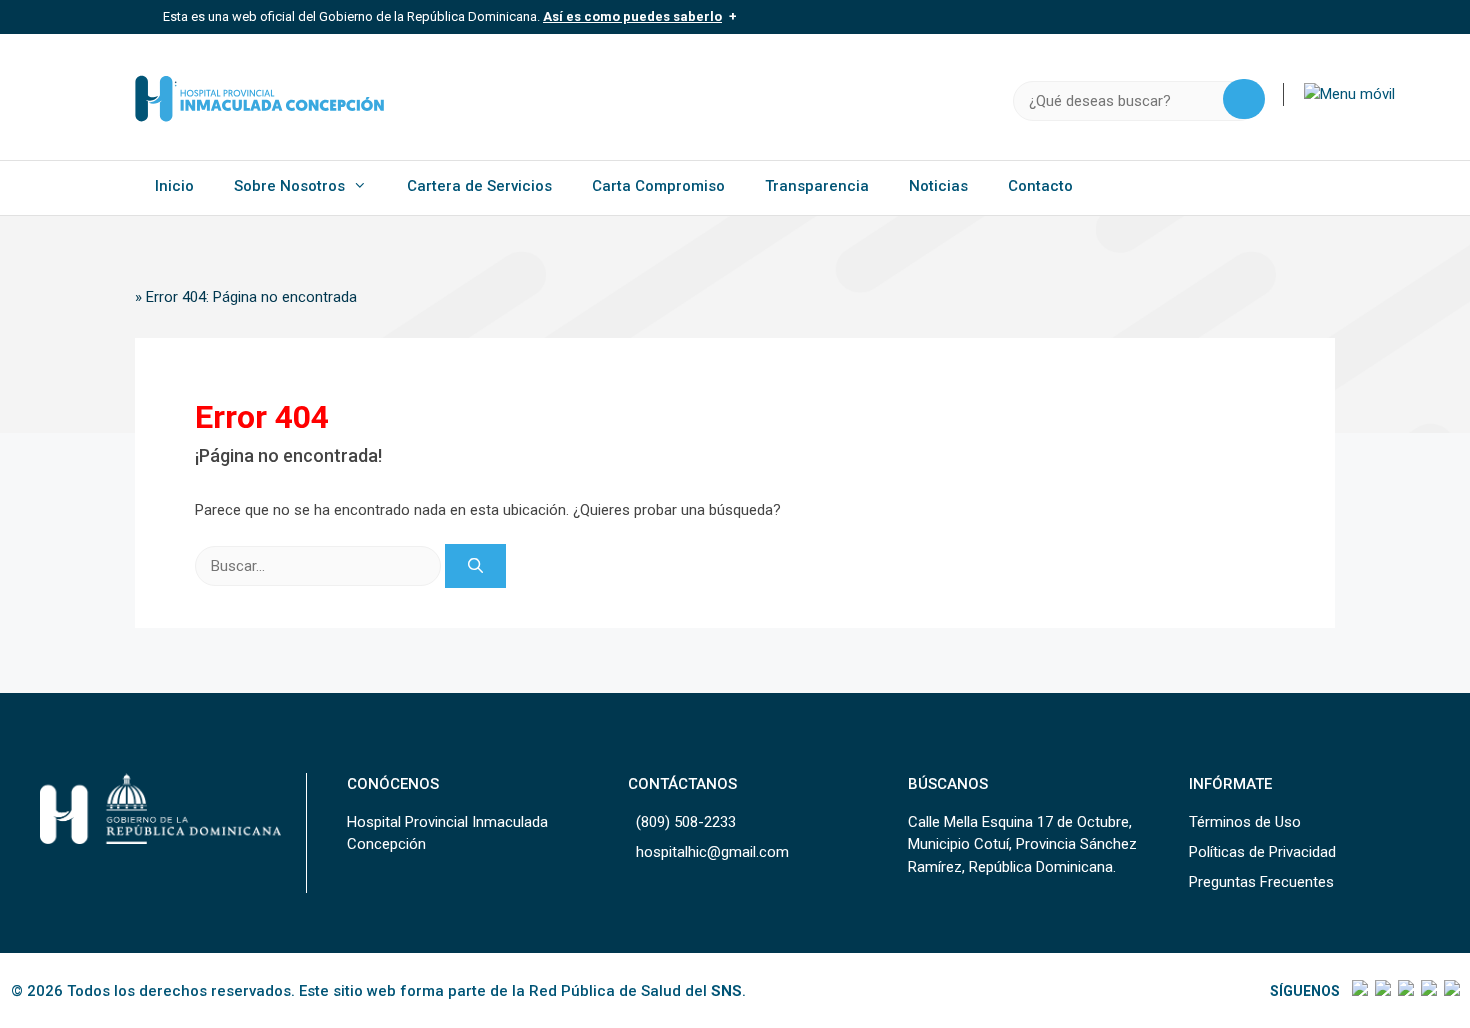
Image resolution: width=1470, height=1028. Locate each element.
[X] (1381, 991)
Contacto (1040, 186)
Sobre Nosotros (289, 186)
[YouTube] (1450, 991)
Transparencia (817, 186)
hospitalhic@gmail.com (712, 852)
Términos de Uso (1245, 822)
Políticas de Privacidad (1262, 852)
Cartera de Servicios (479, 186)
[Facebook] (1358, 991)
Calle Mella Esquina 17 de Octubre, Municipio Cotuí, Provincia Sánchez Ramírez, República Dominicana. (1022, 844)
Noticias (938, 186)
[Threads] (1427, 991)
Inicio (174, 186)
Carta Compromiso (658, 186)
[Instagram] (1404, 991)
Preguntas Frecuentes (1261, 882)
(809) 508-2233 (686, 822)
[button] (1349, 94)
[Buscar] (475, 566)
